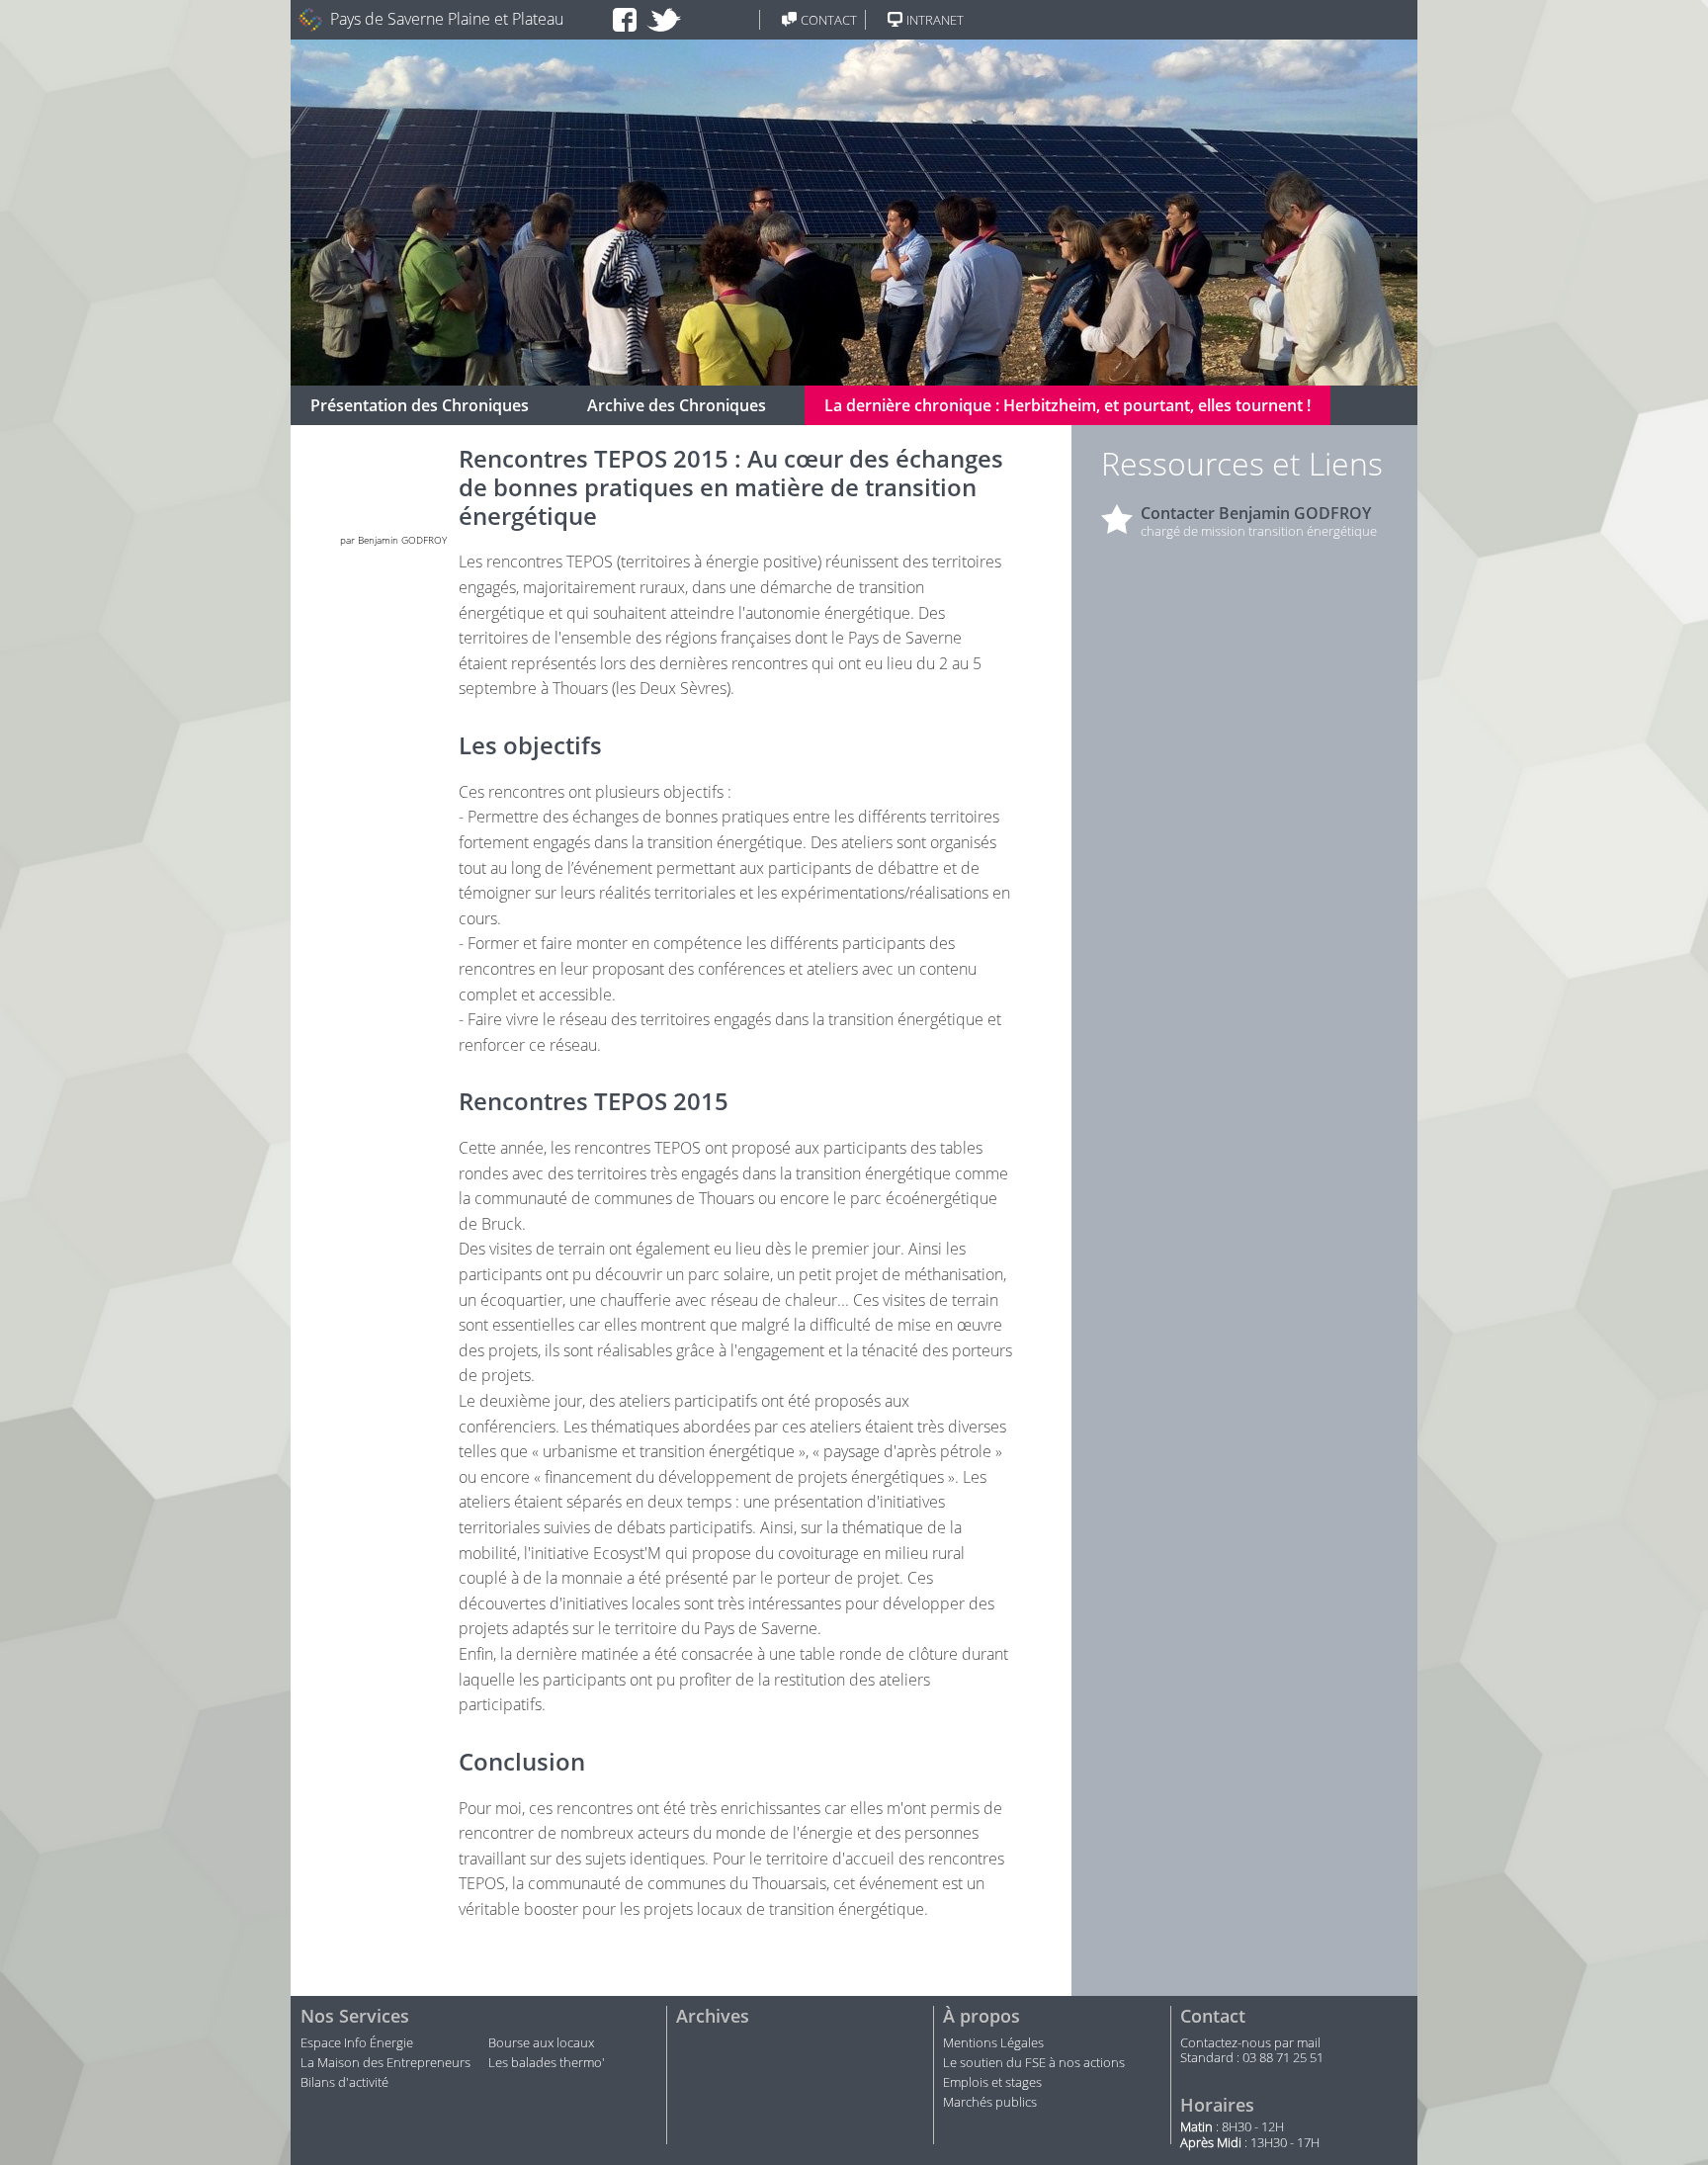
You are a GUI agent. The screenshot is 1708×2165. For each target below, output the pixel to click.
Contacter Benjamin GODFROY (1256, 514)
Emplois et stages (992, 2083)
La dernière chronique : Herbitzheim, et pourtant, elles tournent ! (1067, 405)
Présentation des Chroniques (420, 405)
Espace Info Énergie (357, 2043)
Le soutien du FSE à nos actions (1034, 2063)
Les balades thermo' (547, 2063)
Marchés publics (991, 2103)
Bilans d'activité (344, 2083)
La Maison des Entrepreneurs (385, 2063)
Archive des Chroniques (677, 405)
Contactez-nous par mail (1250, 2043)
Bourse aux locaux (541, 2043)
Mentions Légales (993, 2043)
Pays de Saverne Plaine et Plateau (447, 19)
